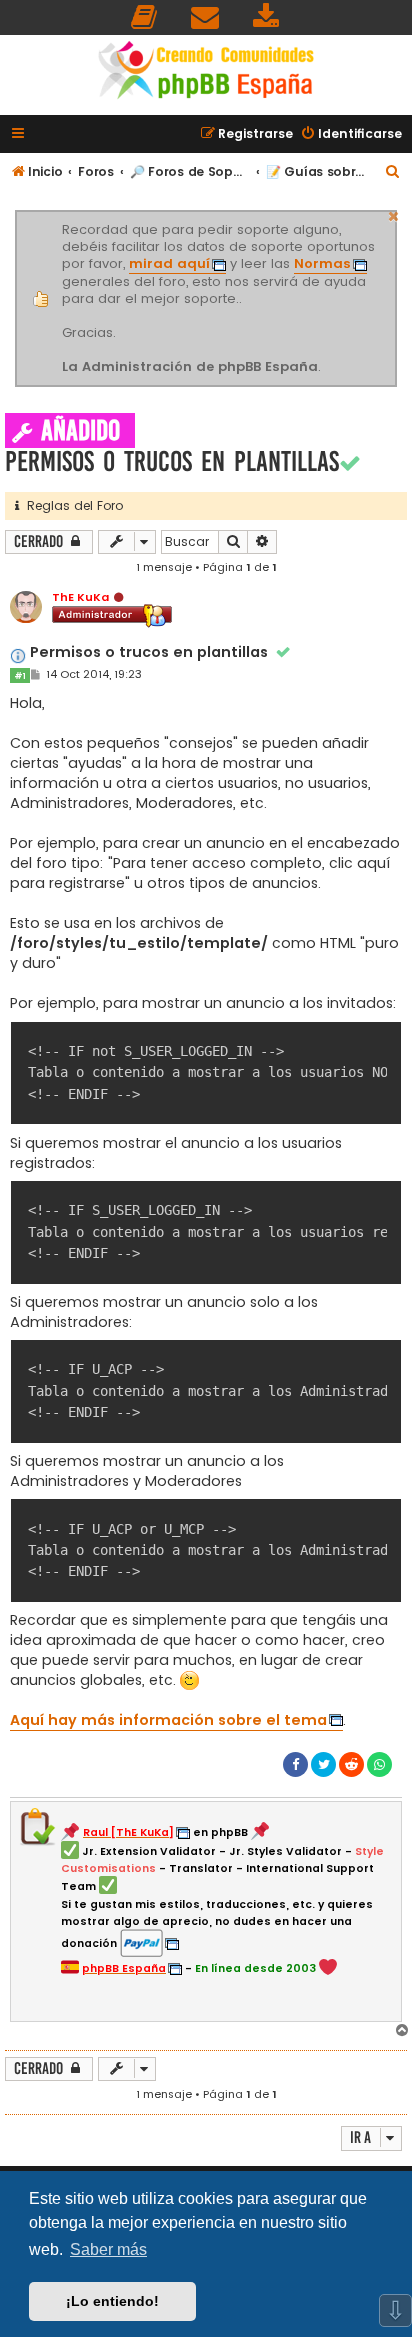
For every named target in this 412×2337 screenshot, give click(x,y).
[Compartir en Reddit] (351, 1764)
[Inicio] (206, 72)
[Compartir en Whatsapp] (379, 1764)
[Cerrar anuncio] (394, 214)
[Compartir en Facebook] (295, 1764)
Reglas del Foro (71, 505)
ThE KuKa (80, 597)
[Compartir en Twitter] (323, 1764)
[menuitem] (145, 17)
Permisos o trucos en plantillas (172, 461)
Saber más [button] (108, 2249)
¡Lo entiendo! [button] (112, 2301)
